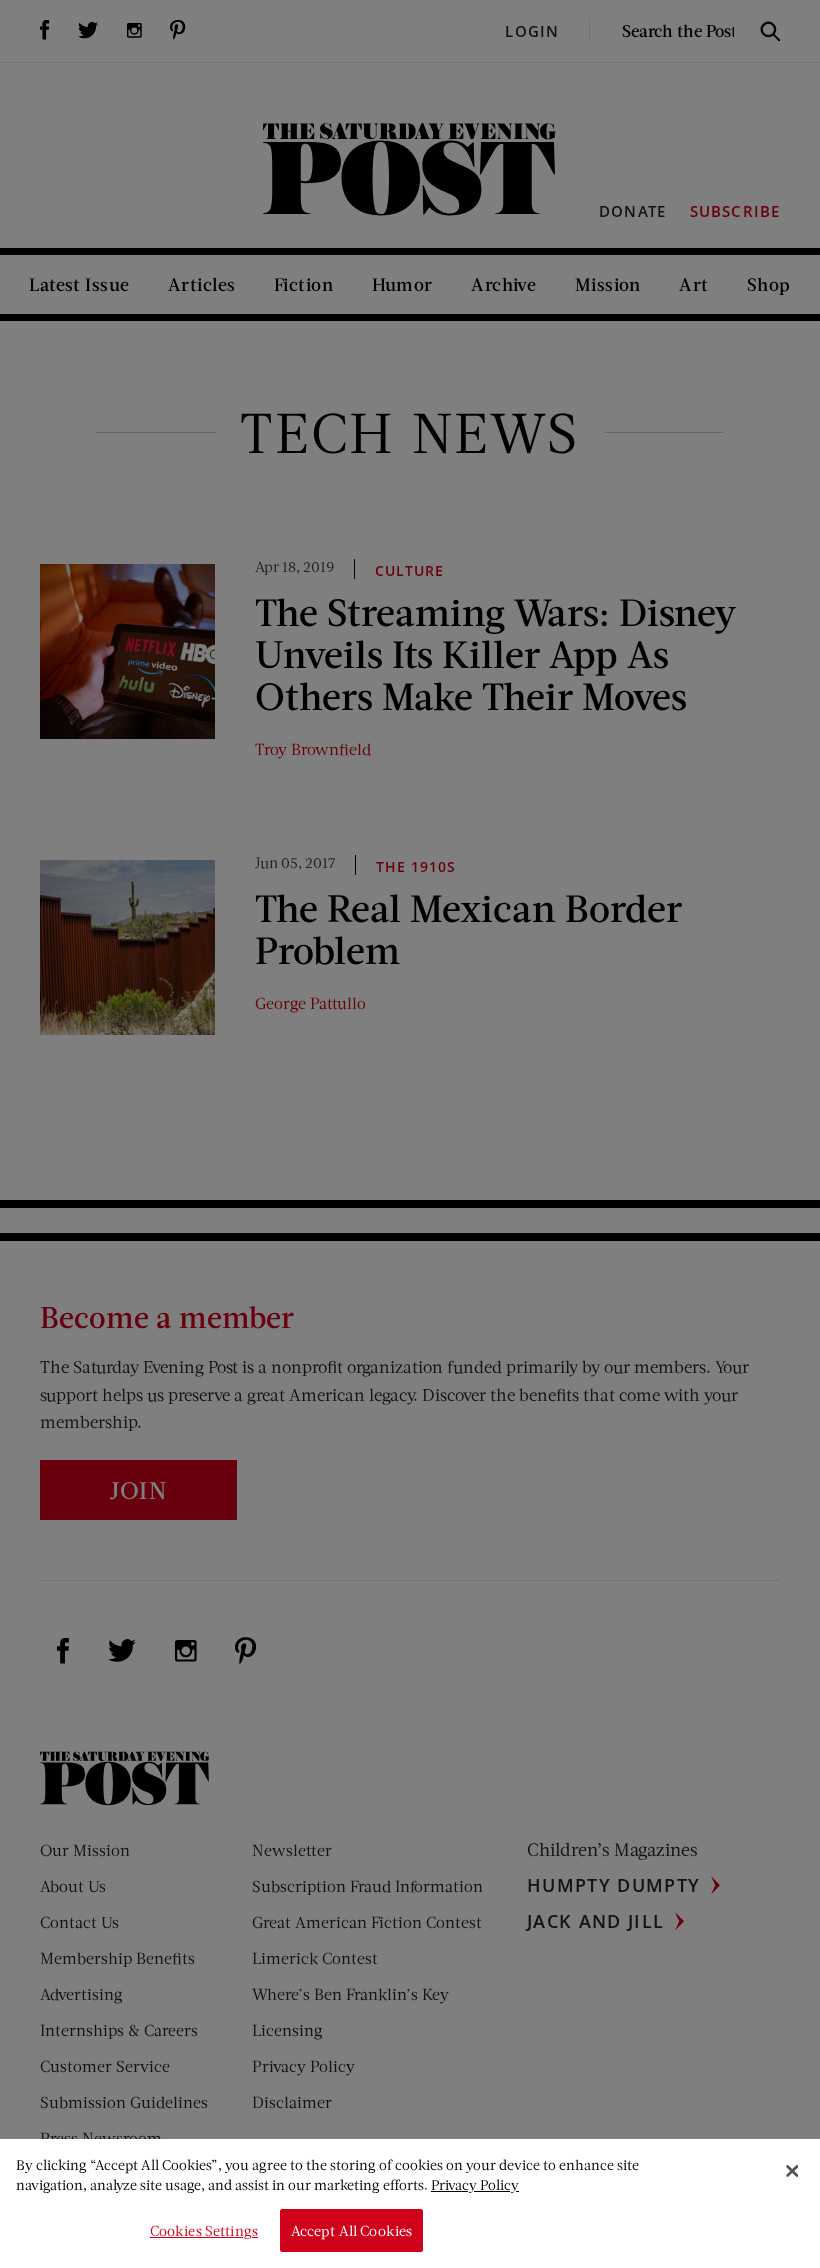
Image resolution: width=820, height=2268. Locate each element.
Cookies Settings (204, 2230)
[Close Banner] (792, 2171)
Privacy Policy (475, 2184)
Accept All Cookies (352, 2230)
